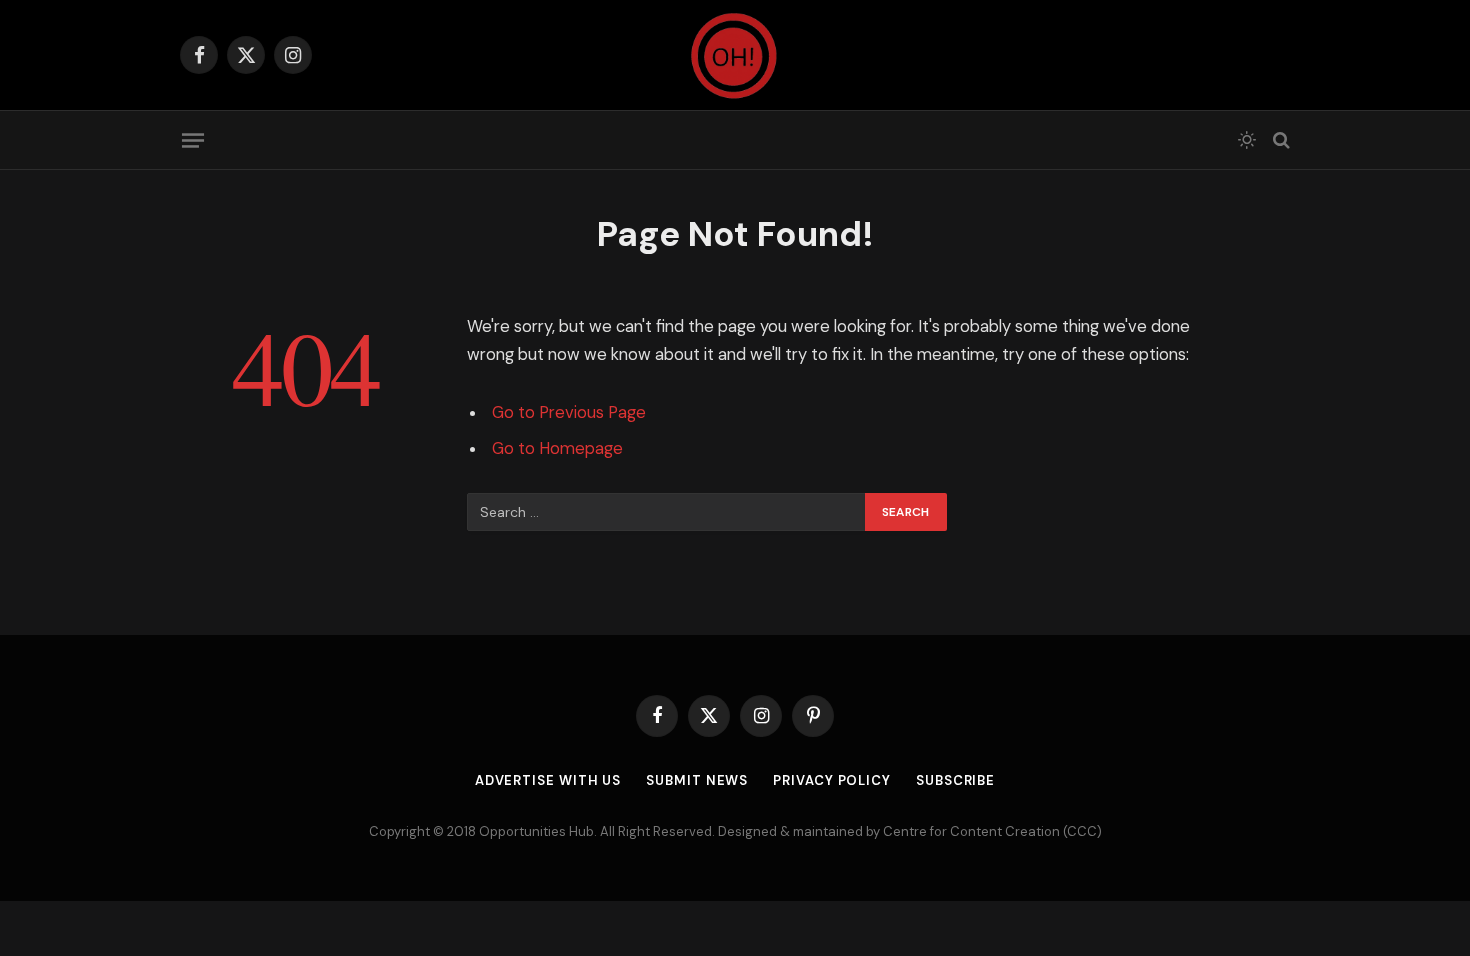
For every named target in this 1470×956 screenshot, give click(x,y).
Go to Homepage (557, 448)
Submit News (697, 780)
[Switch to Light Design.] (1247, 140)
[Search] (1279, 140)
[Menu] (193, 140)
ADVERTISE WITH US (548, 780)
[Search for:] (667, 512)
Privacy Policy (832, 780)
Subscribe (955, 780)
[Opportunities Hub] (735, 55)
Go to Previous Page (569, 412)
